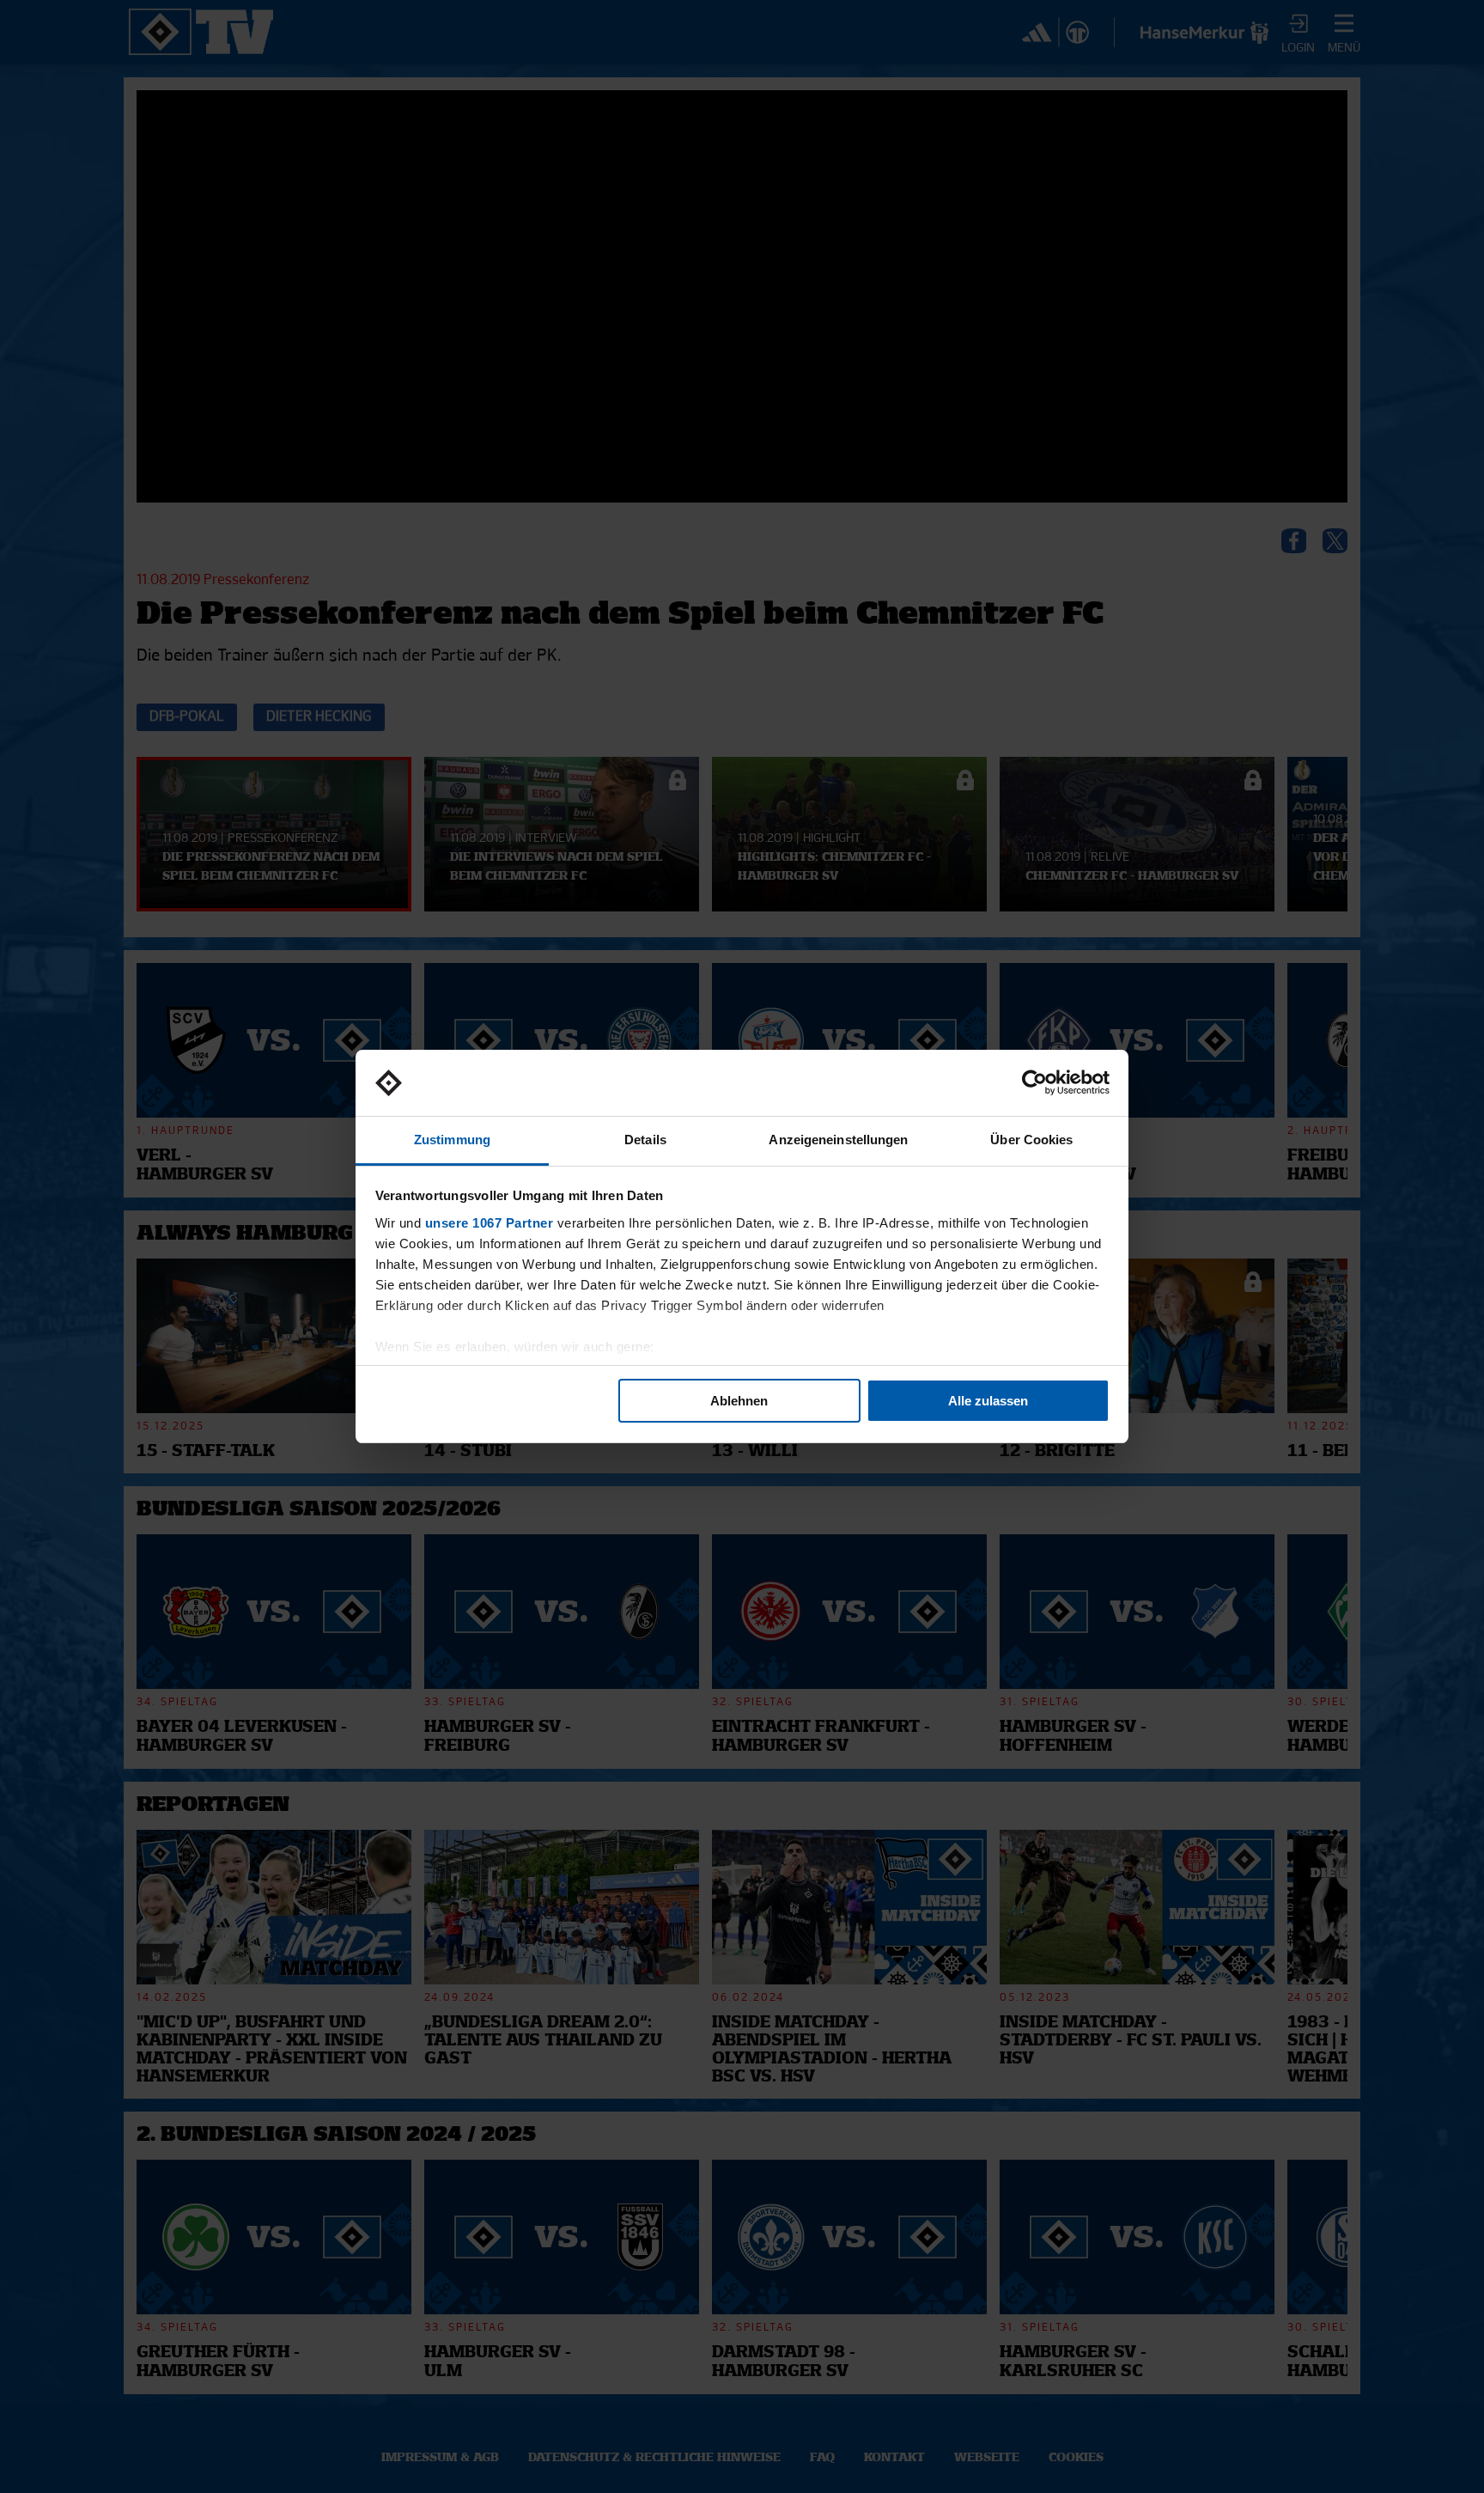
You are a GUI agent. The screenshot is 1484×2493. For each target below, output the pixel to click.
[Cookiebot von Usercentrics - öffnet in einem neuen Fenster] (1034, 1083)
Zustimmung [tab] (452, 1140)
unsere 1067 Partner (490, 1223)
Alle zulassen (988, 1401)
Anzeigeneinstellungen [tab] (838, 1140)
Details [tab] (645, 1140)
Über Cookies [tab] (1031, 1140)
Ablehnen (739, 1401)
